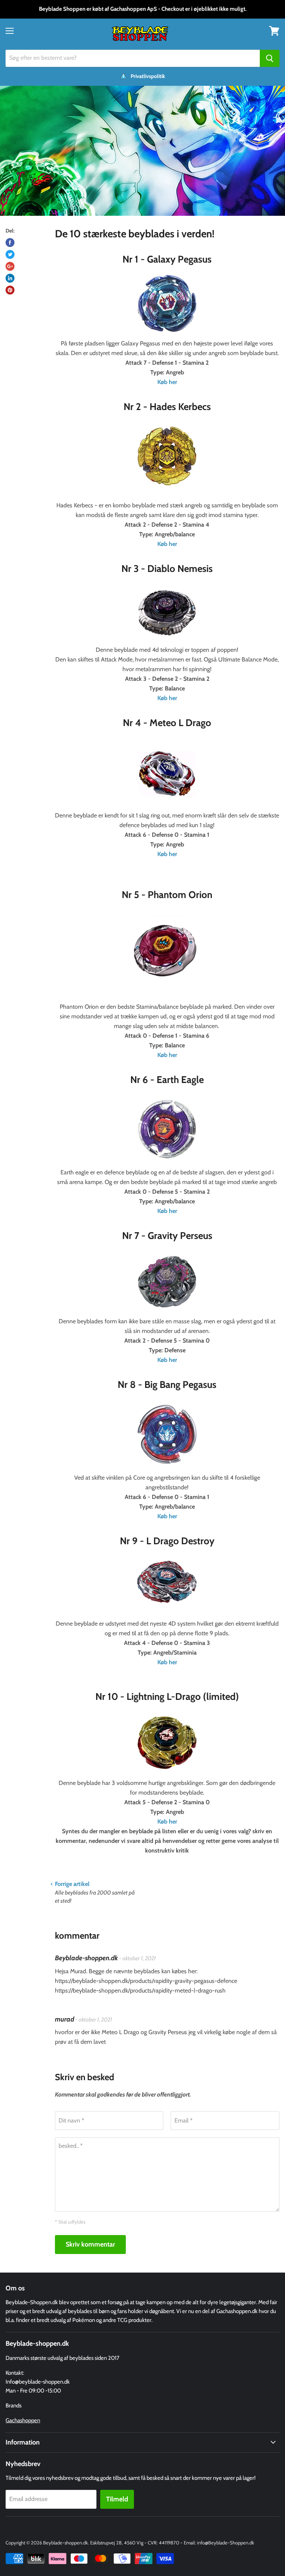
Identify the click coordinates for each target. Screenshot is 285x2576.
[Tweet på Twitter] (10, 254)
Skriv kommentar (90, 2244)
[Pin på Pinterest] (10, 290)
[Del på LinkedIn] (10, 278)
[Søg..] (270, 58)
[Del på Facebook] (10, 243)
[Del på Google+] (10, 266)
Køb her (167, 698)
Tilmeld (117, 2499)
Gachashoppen (23, 2420)
